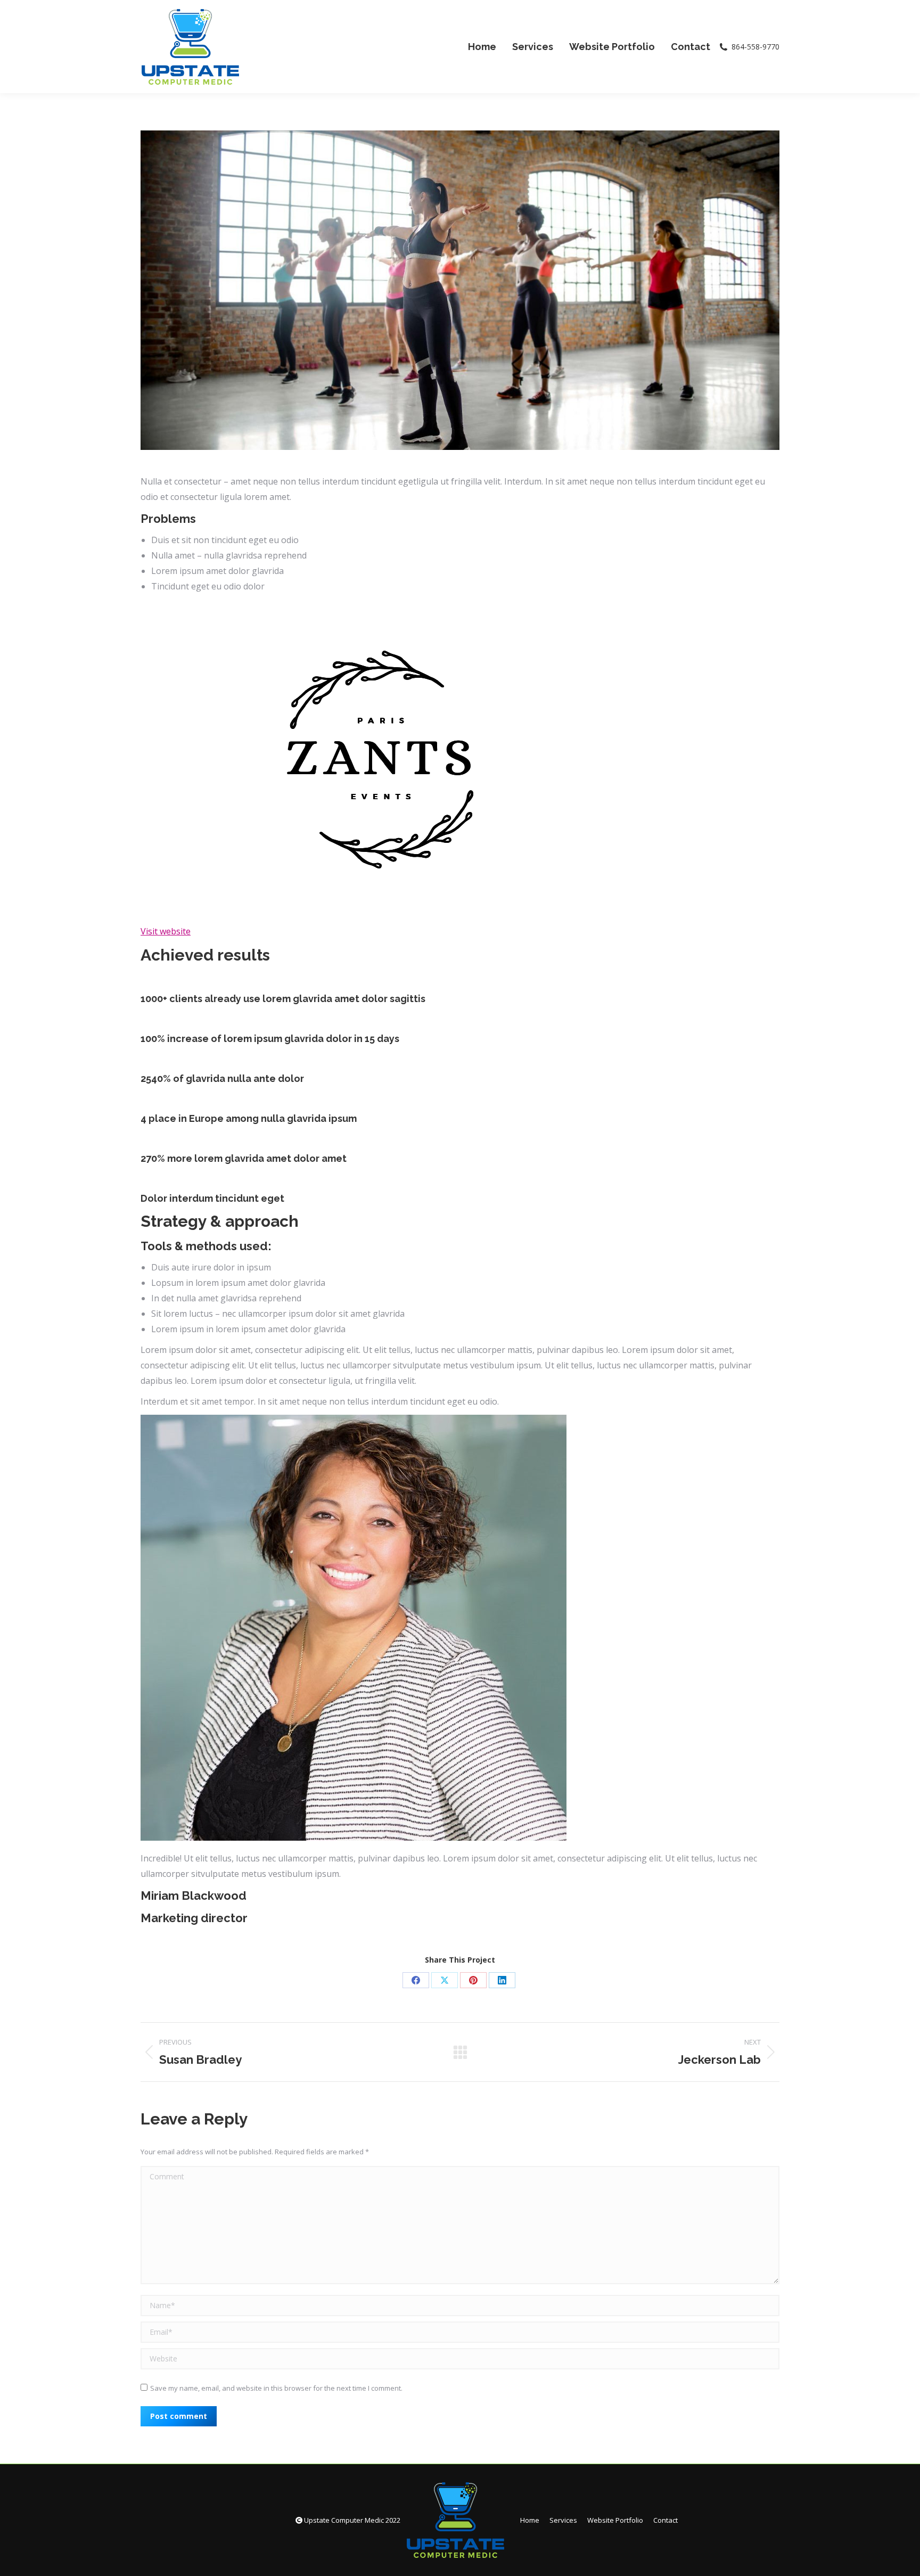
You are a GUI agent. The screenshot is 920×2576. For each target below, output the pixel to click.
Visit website (166, 931)
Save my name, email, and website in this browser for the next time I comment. (276, 2388)
